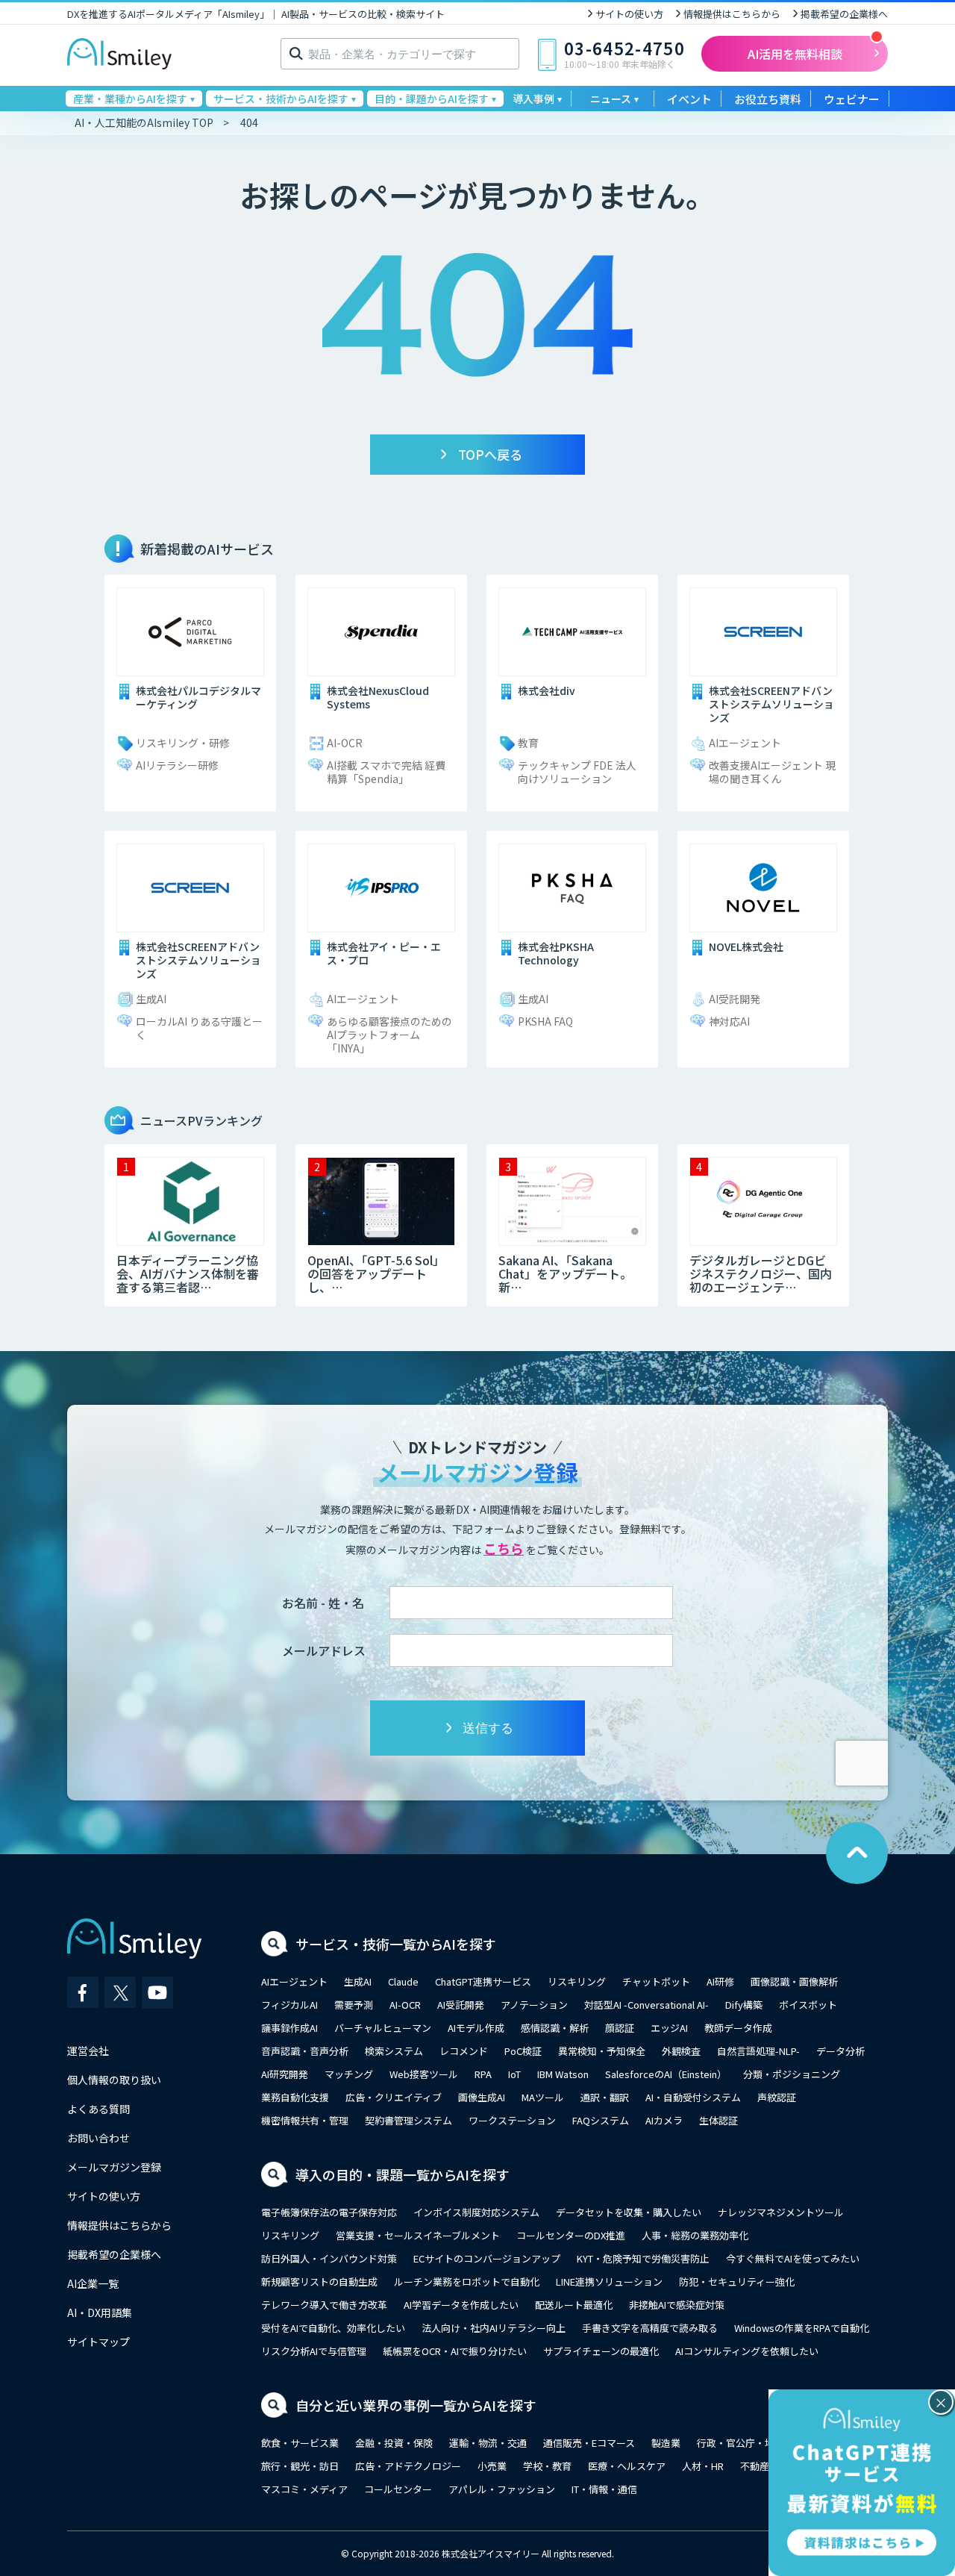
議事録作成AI (289, 2028)
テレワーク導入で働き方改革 (324, 2305)
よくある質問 (98, 2109)
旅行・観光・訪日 (300, 2466)
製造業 (666, 2443)
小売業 (492, 2466)
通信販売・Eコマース (589, 2443)
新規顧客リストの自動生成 (319, 2282)
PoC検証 (523, 2051)
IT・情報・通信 (604, 2489)
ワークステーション (512, 2120)
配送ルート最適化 (574, 2305)
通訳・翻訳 (605, 2097)
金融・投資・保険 (394, 2443)
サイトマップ (98, 2342)
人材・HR (703, 2466)
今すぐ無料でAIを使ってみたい (793, 2258)
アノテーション (534, 2005)
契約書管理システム (408, 2120)
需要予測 (354, 2005)
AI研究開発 (285, 2074)
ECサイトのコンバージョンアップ (487, 2258)
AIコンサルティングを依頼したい (747, 2351)
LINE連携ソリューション (609, 2282)
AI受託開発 (461, 2005)
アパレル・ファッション (502, 2489)
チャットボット (656, 1981)
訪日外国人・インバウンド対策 (329, 2258)
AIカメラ (664, 2120)
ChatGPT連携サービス (483, 1981)
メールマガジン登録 (114, 2167)
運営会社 (88, 2050)
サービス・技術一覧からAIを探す (396, 1944)
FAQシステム (601, 2120)
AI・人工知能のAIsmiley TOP (144, 122)
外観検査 (681, 2051)
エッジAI (669, 2028)
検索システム (394, 2051)
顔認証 (620, 2028)
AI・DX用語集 (100, 2313)
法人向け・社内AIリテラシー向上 (494, 2328)
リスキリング (577, 1981)
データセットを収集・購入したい (629, 2212)
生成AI (358, 1981)
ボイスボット (808, 2005)
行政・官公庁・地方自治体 (755, 2443)
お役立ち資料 (768, 99)
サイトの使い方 (629, 14)
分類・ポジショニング (792, 2074)
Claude (403, 1981)
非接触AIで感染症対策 (677, 2305)
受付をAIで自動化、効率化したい (333, 2328)
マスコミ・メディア (304, 2489)
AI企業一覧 (93, 2283)
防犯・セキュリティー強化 (737, 2282)
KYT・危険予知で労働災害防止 (643, 2258)
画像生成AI (482, 2097)
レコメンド (464, 2051)
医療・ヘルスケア (627, 2466)
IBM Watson (563, 2074)
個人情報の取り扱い (114, 2080)
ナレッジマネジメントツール (781, 2212)
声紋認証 (777, 2097)
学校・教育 (547, 2466)
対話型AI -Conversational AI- (646, 2005)
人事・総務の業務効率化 (695, 2235)
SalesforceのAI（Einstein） (666, 2074)
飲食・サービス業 (300, 2443)
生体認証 (718, 2120)
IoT (514, 2074)
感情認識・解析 (555, 2028)
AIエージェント (294, 1981)
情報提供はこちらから (732, 14)
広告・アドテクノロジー (408, 2466)
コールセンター (398, 2489)
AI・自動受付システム (693, 2097)
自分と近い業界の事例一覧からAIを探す (416, 2405)
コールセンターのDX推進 (571, 2235)
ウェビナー (852, 99)
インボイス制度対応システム (476, 2212)
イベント (689, 99)
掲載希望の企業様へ (844, 14)
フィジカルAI (289, 2005)
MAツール (543, 2097)
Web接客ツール (424, 2074)
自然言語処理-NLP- (758, 2051)
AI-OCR (405, 2005)
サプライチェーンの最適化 (601, 2351)
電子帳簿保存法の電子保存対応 (329, 2212)
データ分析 (840, 2051)
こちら (504, 1548)
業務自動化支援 (295, 2097)
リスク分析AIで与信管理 (314, 2351)
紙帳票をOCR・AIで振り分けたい (455, 2351)
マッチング (349, 2074)
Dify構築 (744, 2005)
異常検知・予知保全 (602, 2051)
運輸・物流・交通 (488, 2443)
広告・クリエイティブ (394, 2097)
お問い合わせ (98, 2138)
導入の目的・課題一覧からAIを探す (403, 2174)
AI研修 (720, 1981)
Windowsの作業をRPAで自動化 (802, 2328)
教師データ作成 (738, 2028)
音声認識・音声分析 (305, 2051)
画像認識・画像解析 (794, 1981)
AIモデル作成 (476, 2028)
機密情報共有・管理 (305, 2120)
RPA (483, 2074)
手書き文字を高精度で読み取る (650, 2328)
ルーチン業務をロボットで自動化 (467, 2282)
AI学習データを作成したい (461, 2305)
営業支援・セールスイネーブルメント (418, 2235)
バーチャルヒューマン (383, 2028)
